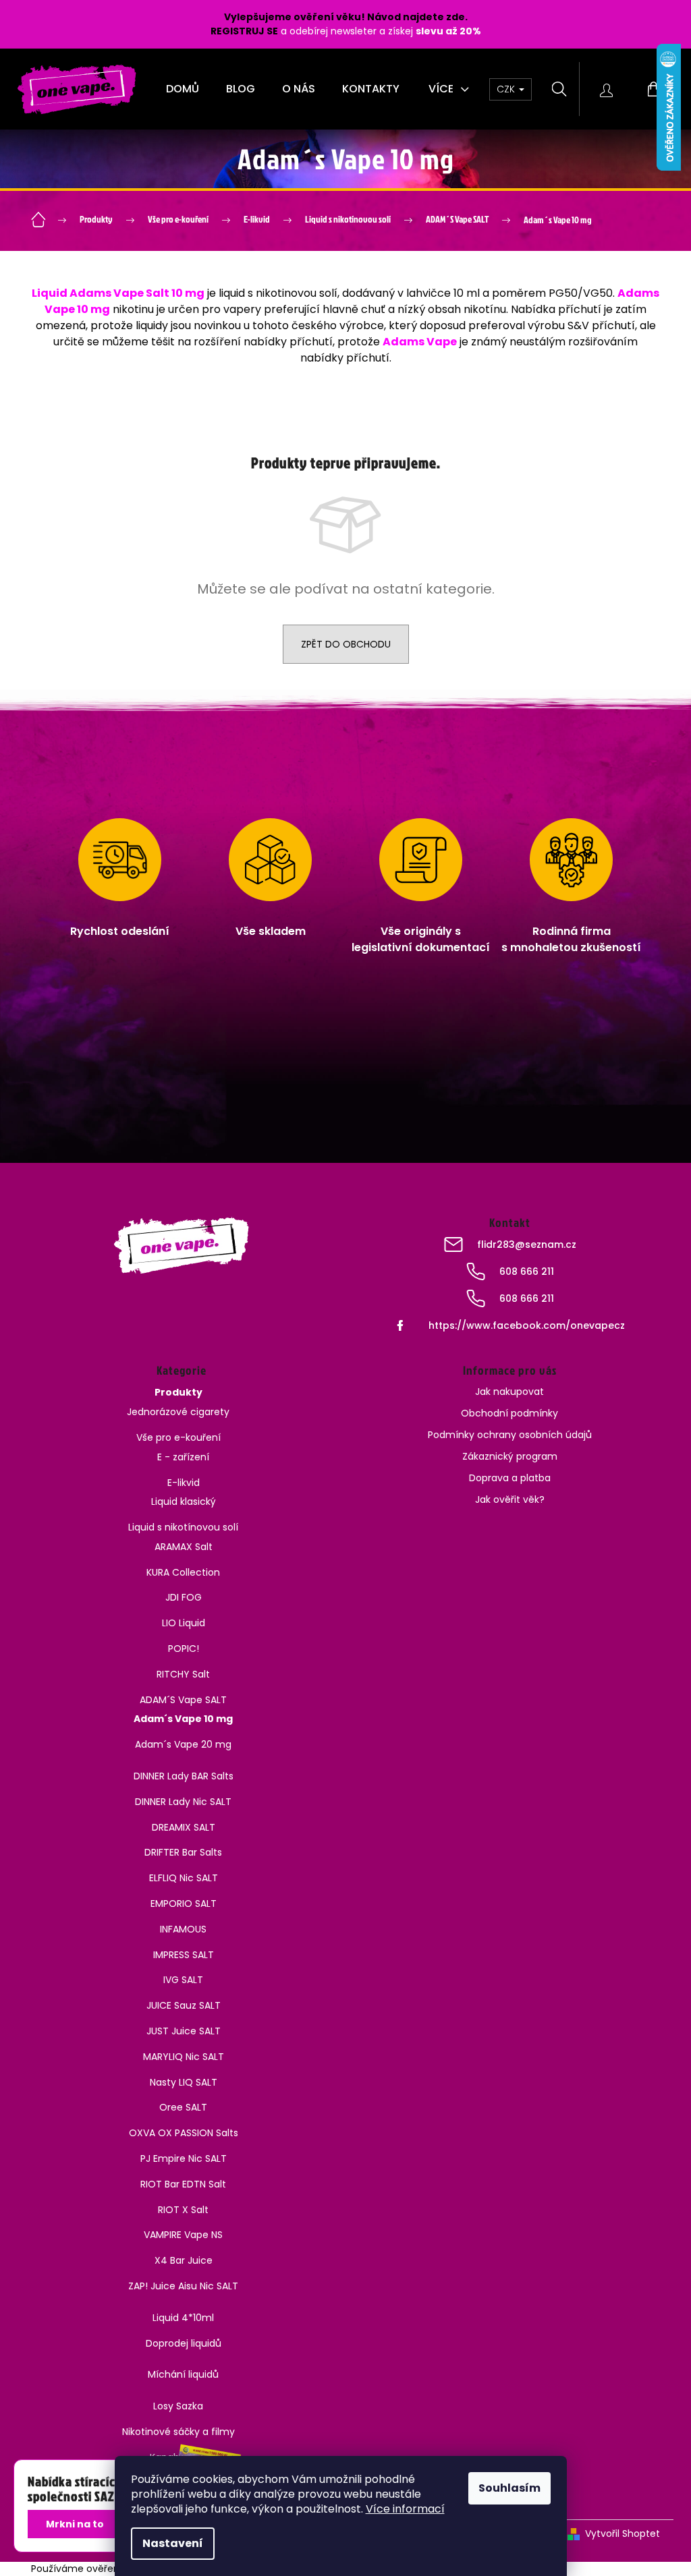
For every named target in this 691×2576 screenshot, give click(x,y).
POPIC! (184, 1649)
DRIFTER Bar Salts (183, 1852)
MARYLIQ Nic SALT (184, 2057)
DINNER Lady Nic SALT (183, 1802)
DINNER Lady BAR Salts (184, 1776)
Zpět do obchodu (346, 644)
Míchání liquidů (183, 2374)
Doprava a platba (510, 1478)
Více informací (405, 2509)
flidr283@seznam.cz (527, 1244)
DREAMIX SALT (184, 1827)
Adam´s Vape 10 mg (183, 1719)
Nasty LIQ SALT (184, 2082)
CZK (507, 89)
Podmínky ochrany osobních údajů (510, 1435)
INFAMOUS (183, 1929)
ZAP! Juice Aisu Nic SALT (183, 2286)
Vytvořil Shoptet (623, 2534)
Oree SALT (183, 2107)
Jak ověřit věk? (510, 1499)
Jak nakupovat (509, 1392)
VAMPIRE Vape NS (183, 2235)
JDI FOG (184, 1597)
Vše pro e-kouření (178, 1437)
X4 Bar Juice (184, 2260)
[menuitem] (183, 89)
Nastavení (173, 2543)
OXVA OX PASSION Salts (184, 2133)
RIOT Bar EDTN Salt (183, 2184)
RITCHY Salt (183, 1674)
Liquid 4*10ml (183, 2318)
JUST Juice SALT (184, 2031)
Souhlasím (509, 2488)
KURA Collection (183, 1572)
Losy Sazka (178, 2406)
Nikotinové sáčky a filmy (178, 2432)
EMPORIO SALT (184, 1904)
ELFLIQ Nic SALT (184, 1878)
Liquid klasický (184, 1501)
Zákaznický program (510, 1456)
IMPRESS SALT (184, 1955)
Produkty (178, 1392)
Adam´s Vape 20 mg (183, 1744)
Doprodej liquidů (184, 2343)
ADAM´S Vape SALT (183, 1700)
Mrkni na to (75, 2524)
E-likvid (184, 1483)
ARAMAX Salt (184, 1547)
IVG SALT (183, 1980)
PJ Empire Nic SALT (184, 2158)
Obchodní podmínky (509, 1413)
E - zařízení (183, 1457)
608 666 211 (527, 1271)
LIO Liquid (184, 1623)
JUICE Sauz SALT (184, 2005)
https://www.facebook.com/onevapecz (527, 1325)
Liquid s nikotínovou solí (183, 1527)
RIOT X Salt (183, 2210)
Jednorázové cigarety (178, 1412)
